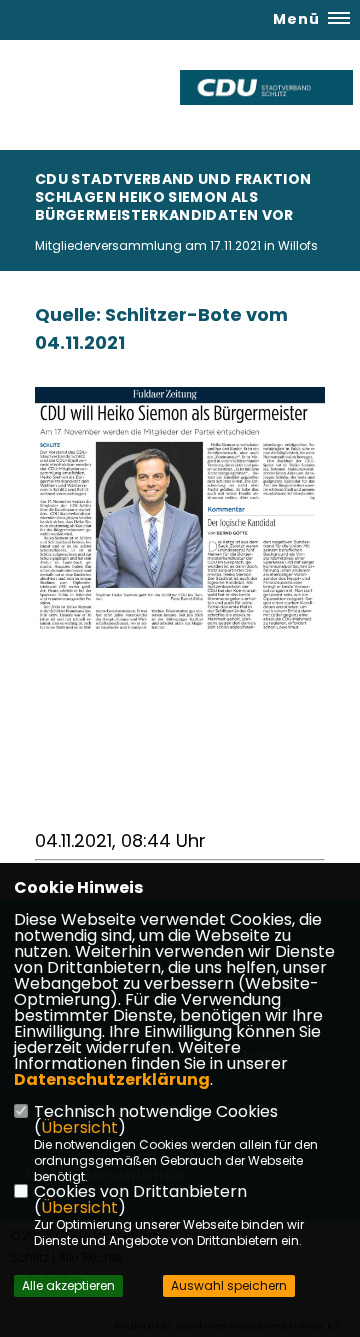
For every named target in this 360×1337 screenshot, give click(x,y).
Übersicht (79, 1127)
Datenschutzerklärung (112, 1079)
